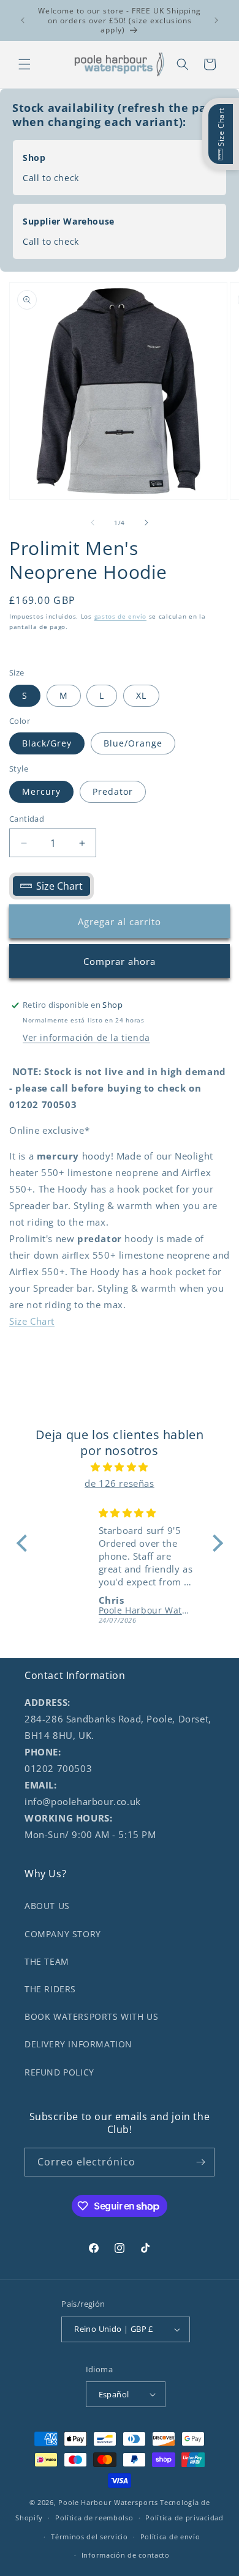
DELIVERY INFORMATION (78, 2044)
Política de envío (170, 2537)
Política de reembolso (94, 2518)
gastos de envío (121, 616)
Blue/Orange (133, 743)
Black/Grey (47, 743)
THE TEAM (47, 1961)
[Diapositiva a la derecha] (146, 523)
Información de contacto (126, 2555)
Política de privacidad (184, 2518)
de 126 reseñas (119, 1483)
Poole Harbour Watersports (108, 2502)
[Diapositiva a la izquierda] (93, 523)
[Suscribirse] (200, 2162)
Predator (113, 791)
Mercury (41, 791)
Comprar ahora (120, 961)
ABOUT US (47, 1906)
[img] (120, 1467)
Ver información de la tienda (86, 1037)
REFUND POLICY (59, 2072)
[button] (25, 64)
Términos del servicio (89, 2537)
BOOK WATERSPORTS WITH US (91, 2016)
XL (141, 695)
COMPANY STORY (63, 1934)
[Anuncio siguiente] (216, 20)
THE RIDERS (50, 1989)
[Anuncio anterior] (23, 20)
